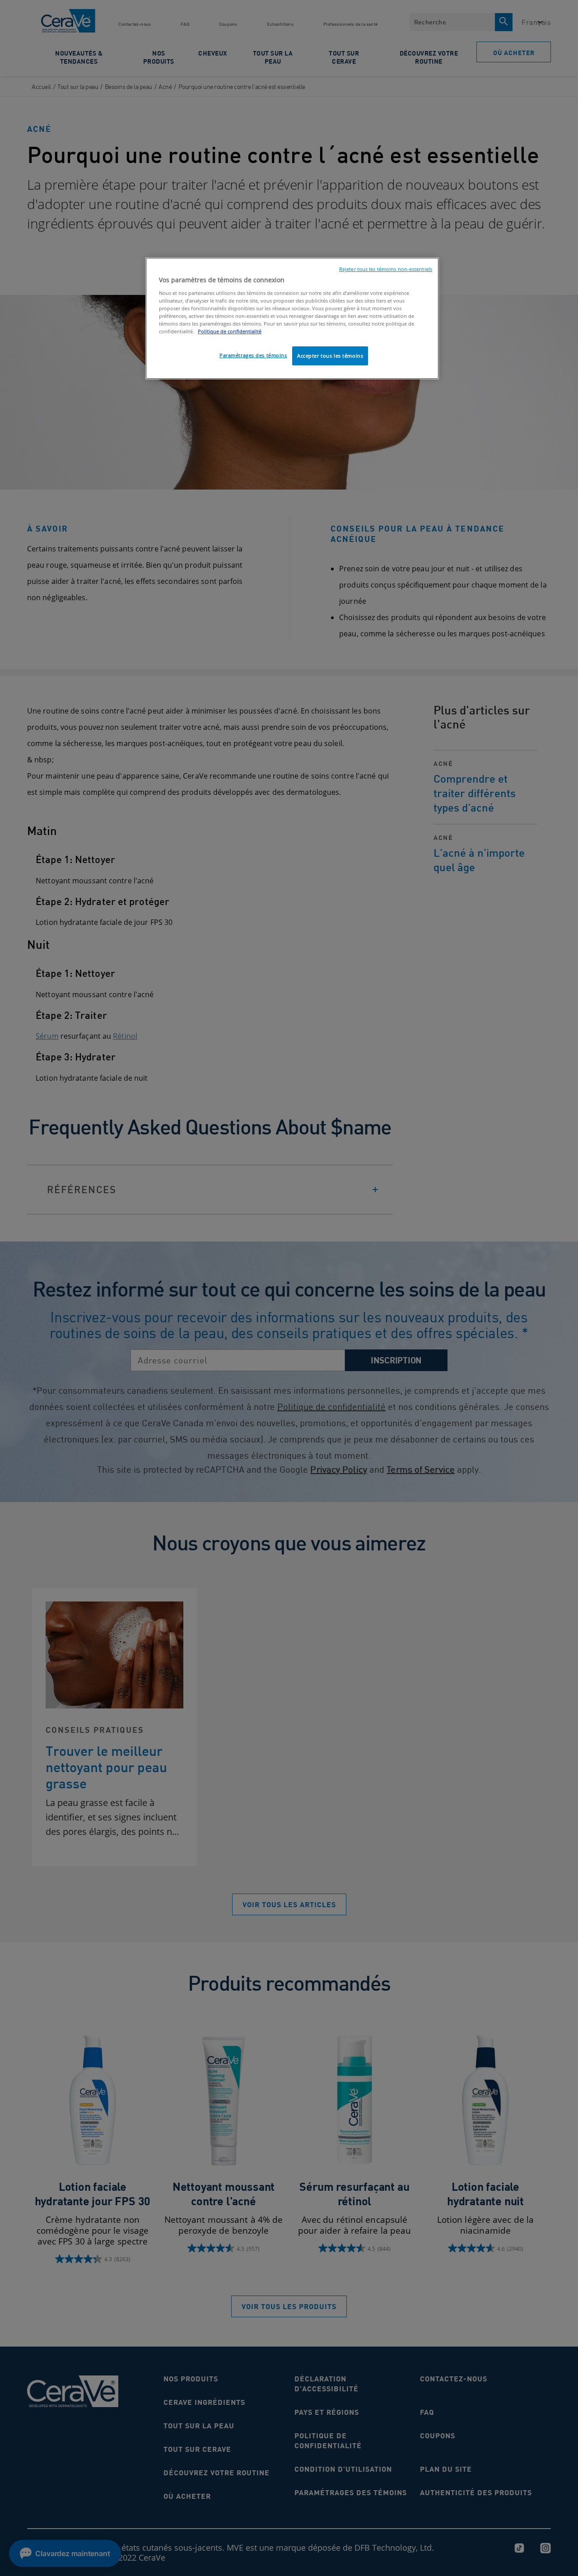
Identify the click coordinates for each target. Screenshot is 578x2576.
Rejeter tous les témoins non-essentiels (386, 269)
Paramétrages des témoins (253, 355)
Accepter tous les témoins (330, 356)
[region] (292, 318)
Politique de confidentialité (230, 331)
